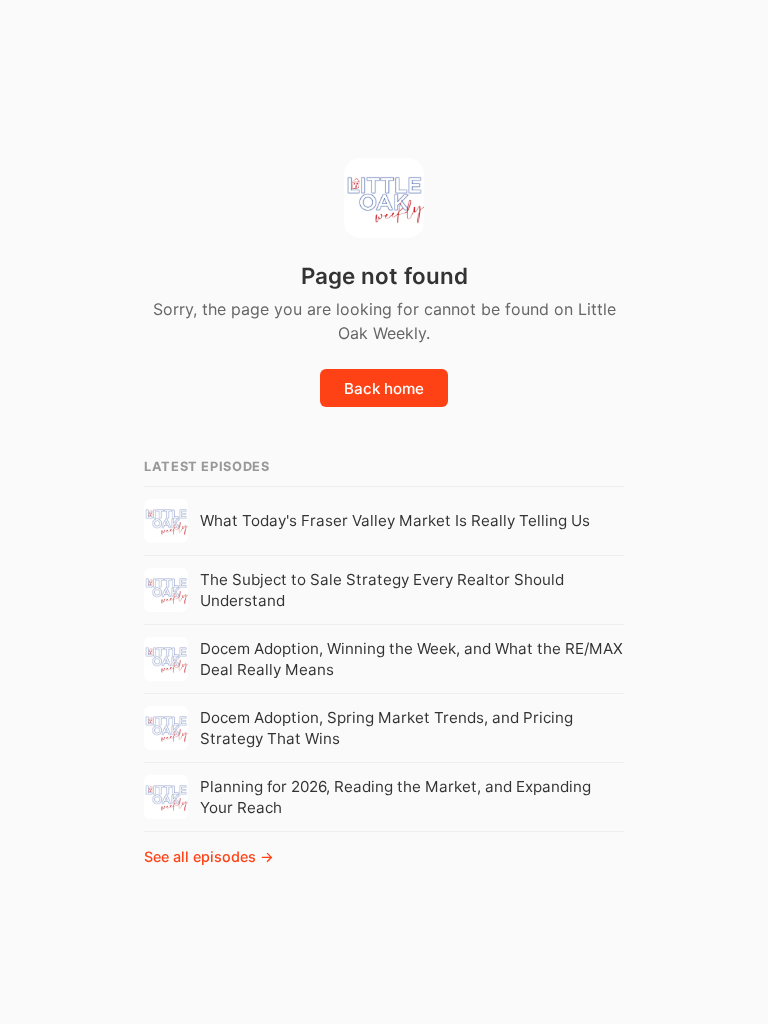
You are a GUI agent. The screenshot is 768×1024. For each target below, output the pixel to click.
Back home (384, 388)
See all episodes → (209, 856)
